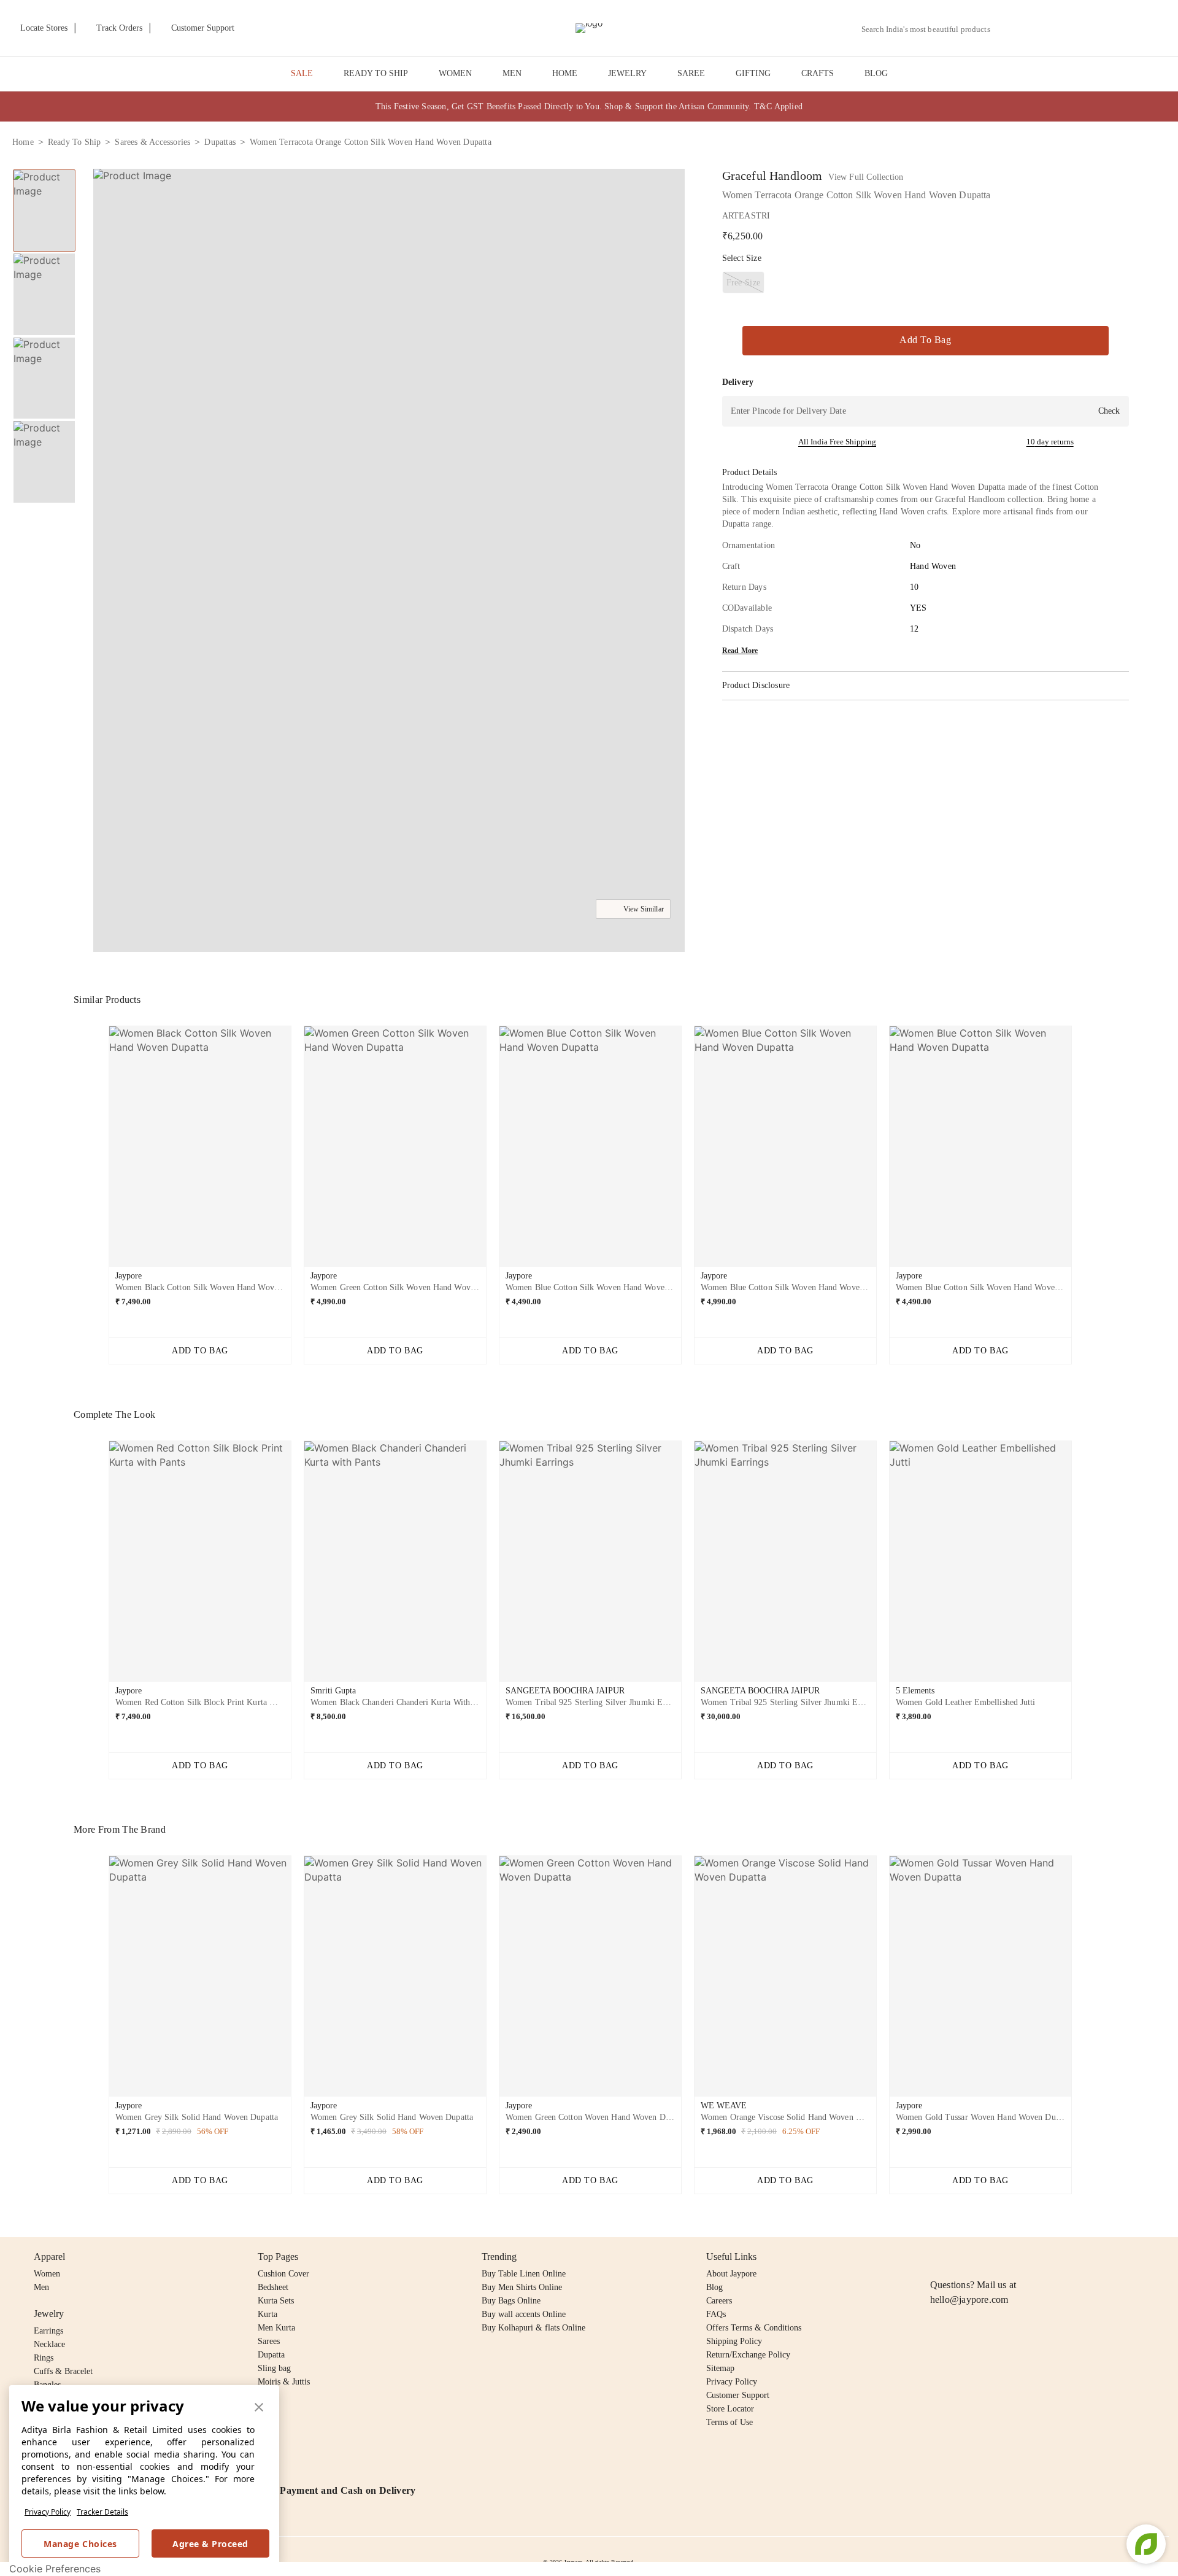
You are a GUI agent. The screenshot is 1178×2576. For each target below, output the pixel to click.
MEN (512, 73)
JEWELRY (627, 73)
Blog (714, 2287)
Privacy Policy (48, 2512)
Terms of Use (730, 2422)
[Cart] (1097, 29)
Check (1109, 411)
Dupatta (271, 2355)
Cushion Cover (283, 2274)
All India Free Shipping (837, 442)
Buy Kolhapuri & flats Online (533, 2328)
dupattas (220, 142)
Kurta (268, 2314)
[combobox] (931, 29)
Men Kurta (276, 2328)
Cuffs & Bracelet (63, 2371)
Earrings (48, 2331)
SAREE (691, 73)
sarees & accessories (152, 142)
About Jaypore (731, 2274)
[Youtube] (1008, 2257)
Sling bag (274, 2368)
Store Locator (730, 2409)
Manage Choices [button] (80, 2544)
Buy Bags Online (511, 2301)
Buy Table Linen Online (524, 2274)
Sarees (269, 2341)
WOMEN (455, 73)
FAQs (716, 2314)
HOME (565, 73)
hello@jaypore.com (969, 2299)
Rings (44, 2358)
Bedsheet (273, 2287)
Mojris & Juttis (284, 2382)
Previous (99, 1151)
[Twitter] (985, 2257)
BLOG (876, 73)
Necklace (49, 2344)
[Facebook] (961, 2257)
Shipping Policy (734, 2341)
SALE (302, 73)
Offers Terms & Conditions (754, 2328)
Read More (740, 651)
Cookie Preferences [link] (55, 2569)
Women (47, 2274)
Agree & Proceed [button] (210, 2544)
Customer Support (738, 2395)
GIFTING (753, 73)
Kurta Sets (276, 2301)
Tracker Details (102, 2512)
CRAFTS (818, 73)
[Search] (1007, 29)
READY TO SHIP (376, 73)
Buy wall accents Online (524, 2314)
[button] (1035, 28)
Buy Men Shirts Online (522, 2287)
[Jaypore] (589, 28)
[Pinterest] (1032, 2257)
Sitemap (720, 2368)
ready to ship (75, 142)
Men (41, 2287)
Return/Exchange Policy (748, 2355)
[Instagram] (937, 2257)
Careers (719, 2301)
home (23, 142)
